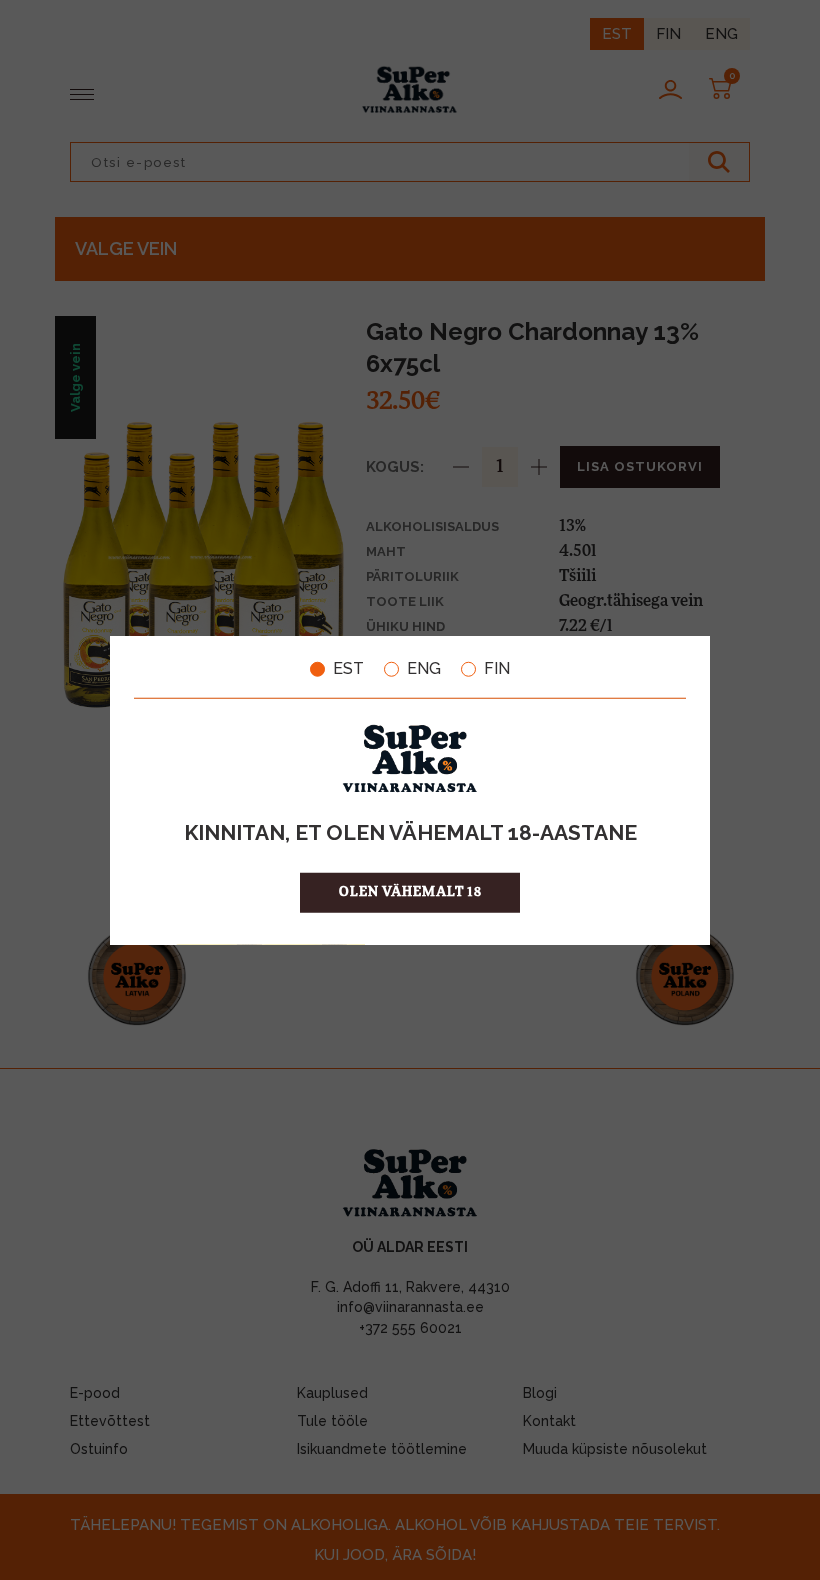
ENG (424, 669)
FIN (497, 669)
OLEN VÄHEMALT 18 (410, 891)
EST (348, 669)
